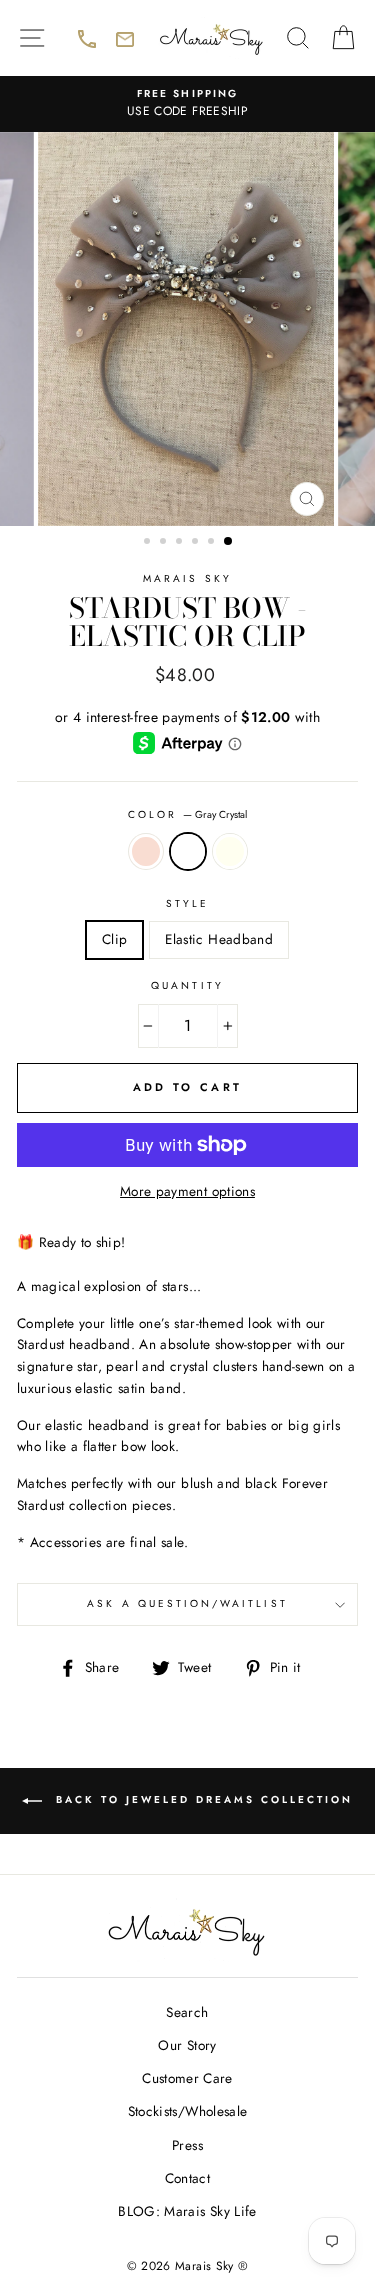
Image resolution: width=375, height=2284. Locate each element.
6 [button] (229, 542)
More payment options (187, 1191)
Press (187, 2145)
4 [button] (197, 543)
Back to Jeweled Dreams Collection (212, 1812)
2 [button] (165, 543)
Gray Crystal (188, 852)
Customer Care (187, 2078)
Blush (146, 852)
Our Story (187, 2045)
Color (187, 814)
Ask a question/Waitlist (222, 1610)
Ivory (230, 852)
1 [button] (149, 543)
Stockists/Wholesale (187, 2111)
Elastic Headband (218, 939)
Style (187, 903)
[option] (187, 104)
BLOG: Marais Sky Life (187, 2211)
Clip (114, 939)
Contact (187, 2178)
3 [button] (181, 543)
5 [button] (213, 543)
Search (187, 2012)
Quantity (187, 985)
